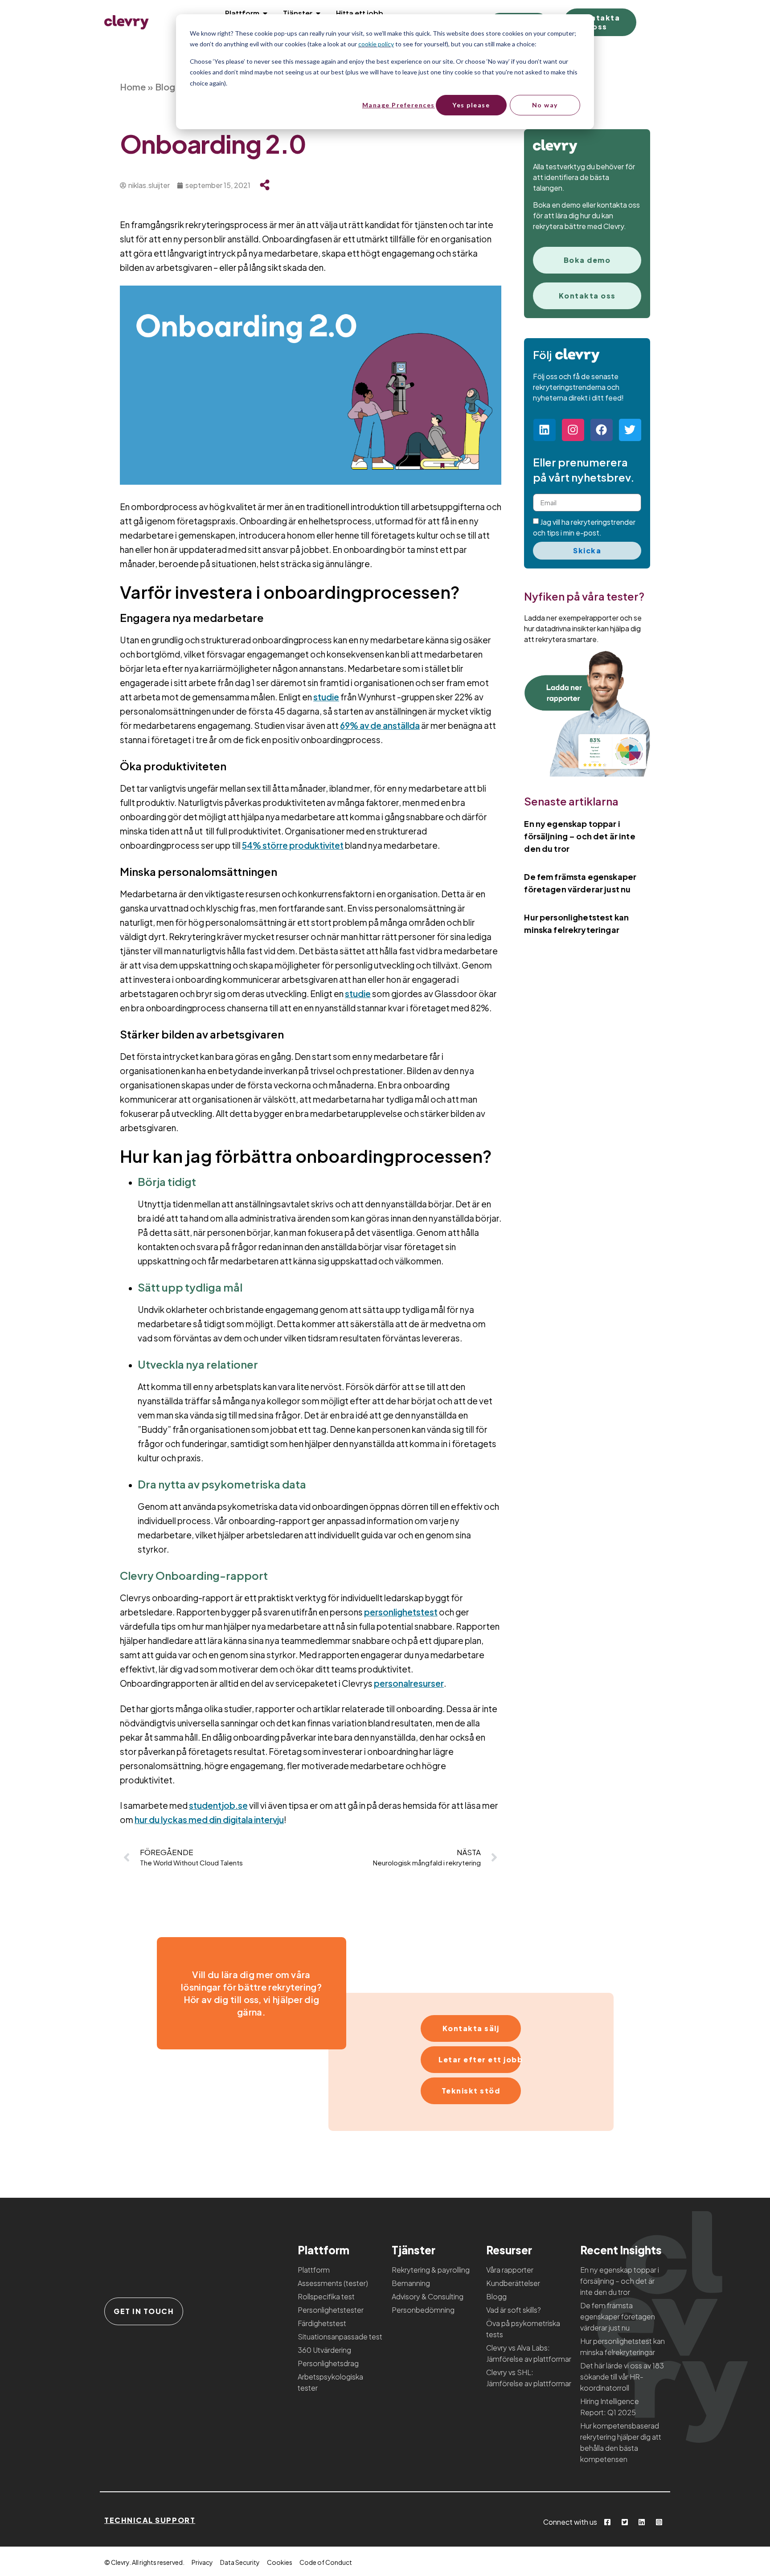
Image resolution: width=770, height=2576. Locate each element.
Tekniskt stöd (471, 2091)
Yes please (471, 105)
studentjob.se (218, 1805)
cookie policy (376, 44)
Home (133, 87)
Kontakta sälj (471, 2028)
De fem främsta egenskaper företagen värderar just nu (618, 2316)
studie (326, 697)
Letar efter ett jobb (480, 2059)
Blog (165, 87)
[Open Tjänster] (318, 13)
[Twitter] (630, 430)
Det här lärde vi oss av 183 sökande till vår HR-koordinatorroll (622, 2377)
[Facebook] (602, 430)
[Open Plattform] (265, 13)
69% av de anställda (380, 725)
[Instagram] (573, 430)
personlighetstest (401, 1612)
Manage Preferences (398, 105)
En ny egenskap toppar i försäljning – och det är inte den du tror (580, 836)
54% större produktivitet (293, 845)
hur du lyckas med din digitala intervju (209, 1820)
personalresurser (409, 1683)
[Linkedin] (545, 430)
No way (545, 105)
